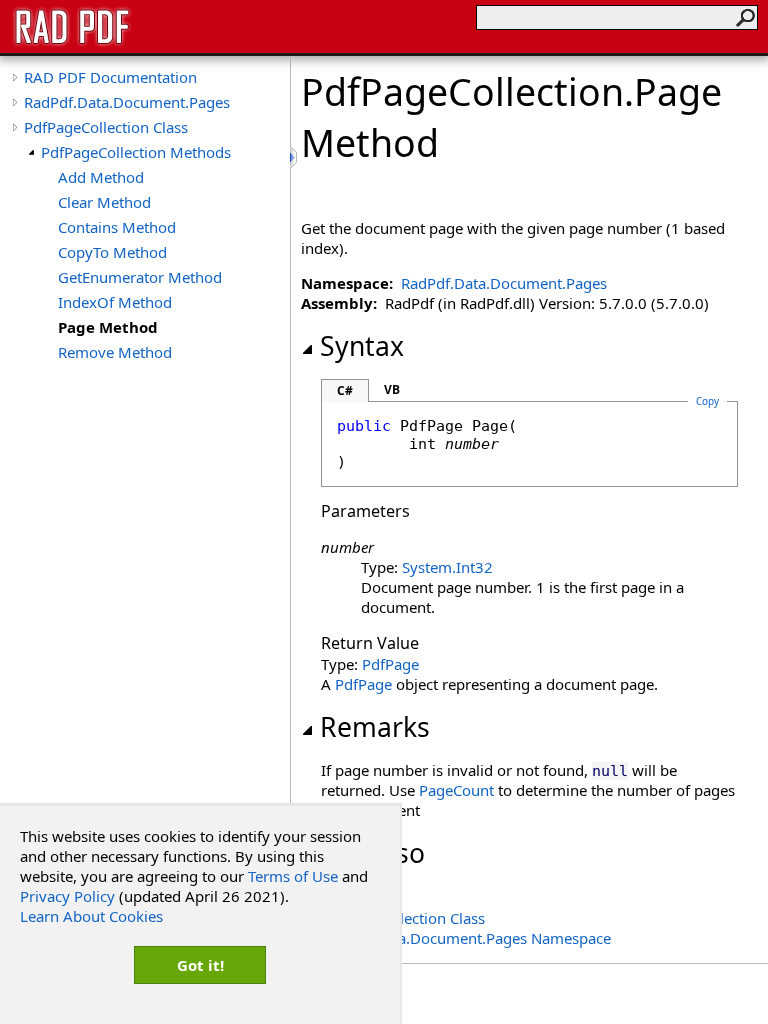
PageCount (456, 790)
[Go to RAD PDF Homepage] (72, 42)
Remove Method (115, 352)
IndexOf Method (115, 302)
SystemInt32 (447, 567)
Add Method (101, 177)
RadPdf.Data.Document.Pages (127, 102)
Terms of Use (293, 876)
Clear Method (104, 202)
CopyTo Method (112, 252)
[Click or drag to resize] (295, 157)
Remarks (375, 727)
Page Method (108, 327)
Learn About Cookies (91, 916)
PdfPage (390, 664)
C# (345, 390)
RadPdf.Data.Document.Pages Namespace (466, 938)
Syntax (362, 346)
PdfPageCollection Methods (136, 152)
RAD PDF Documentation (110, 77)
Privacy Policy (67, 896)
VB (392, 389)
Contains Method (117, 227)
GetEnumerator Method (140, 277)
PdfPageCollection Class (106, 127)
